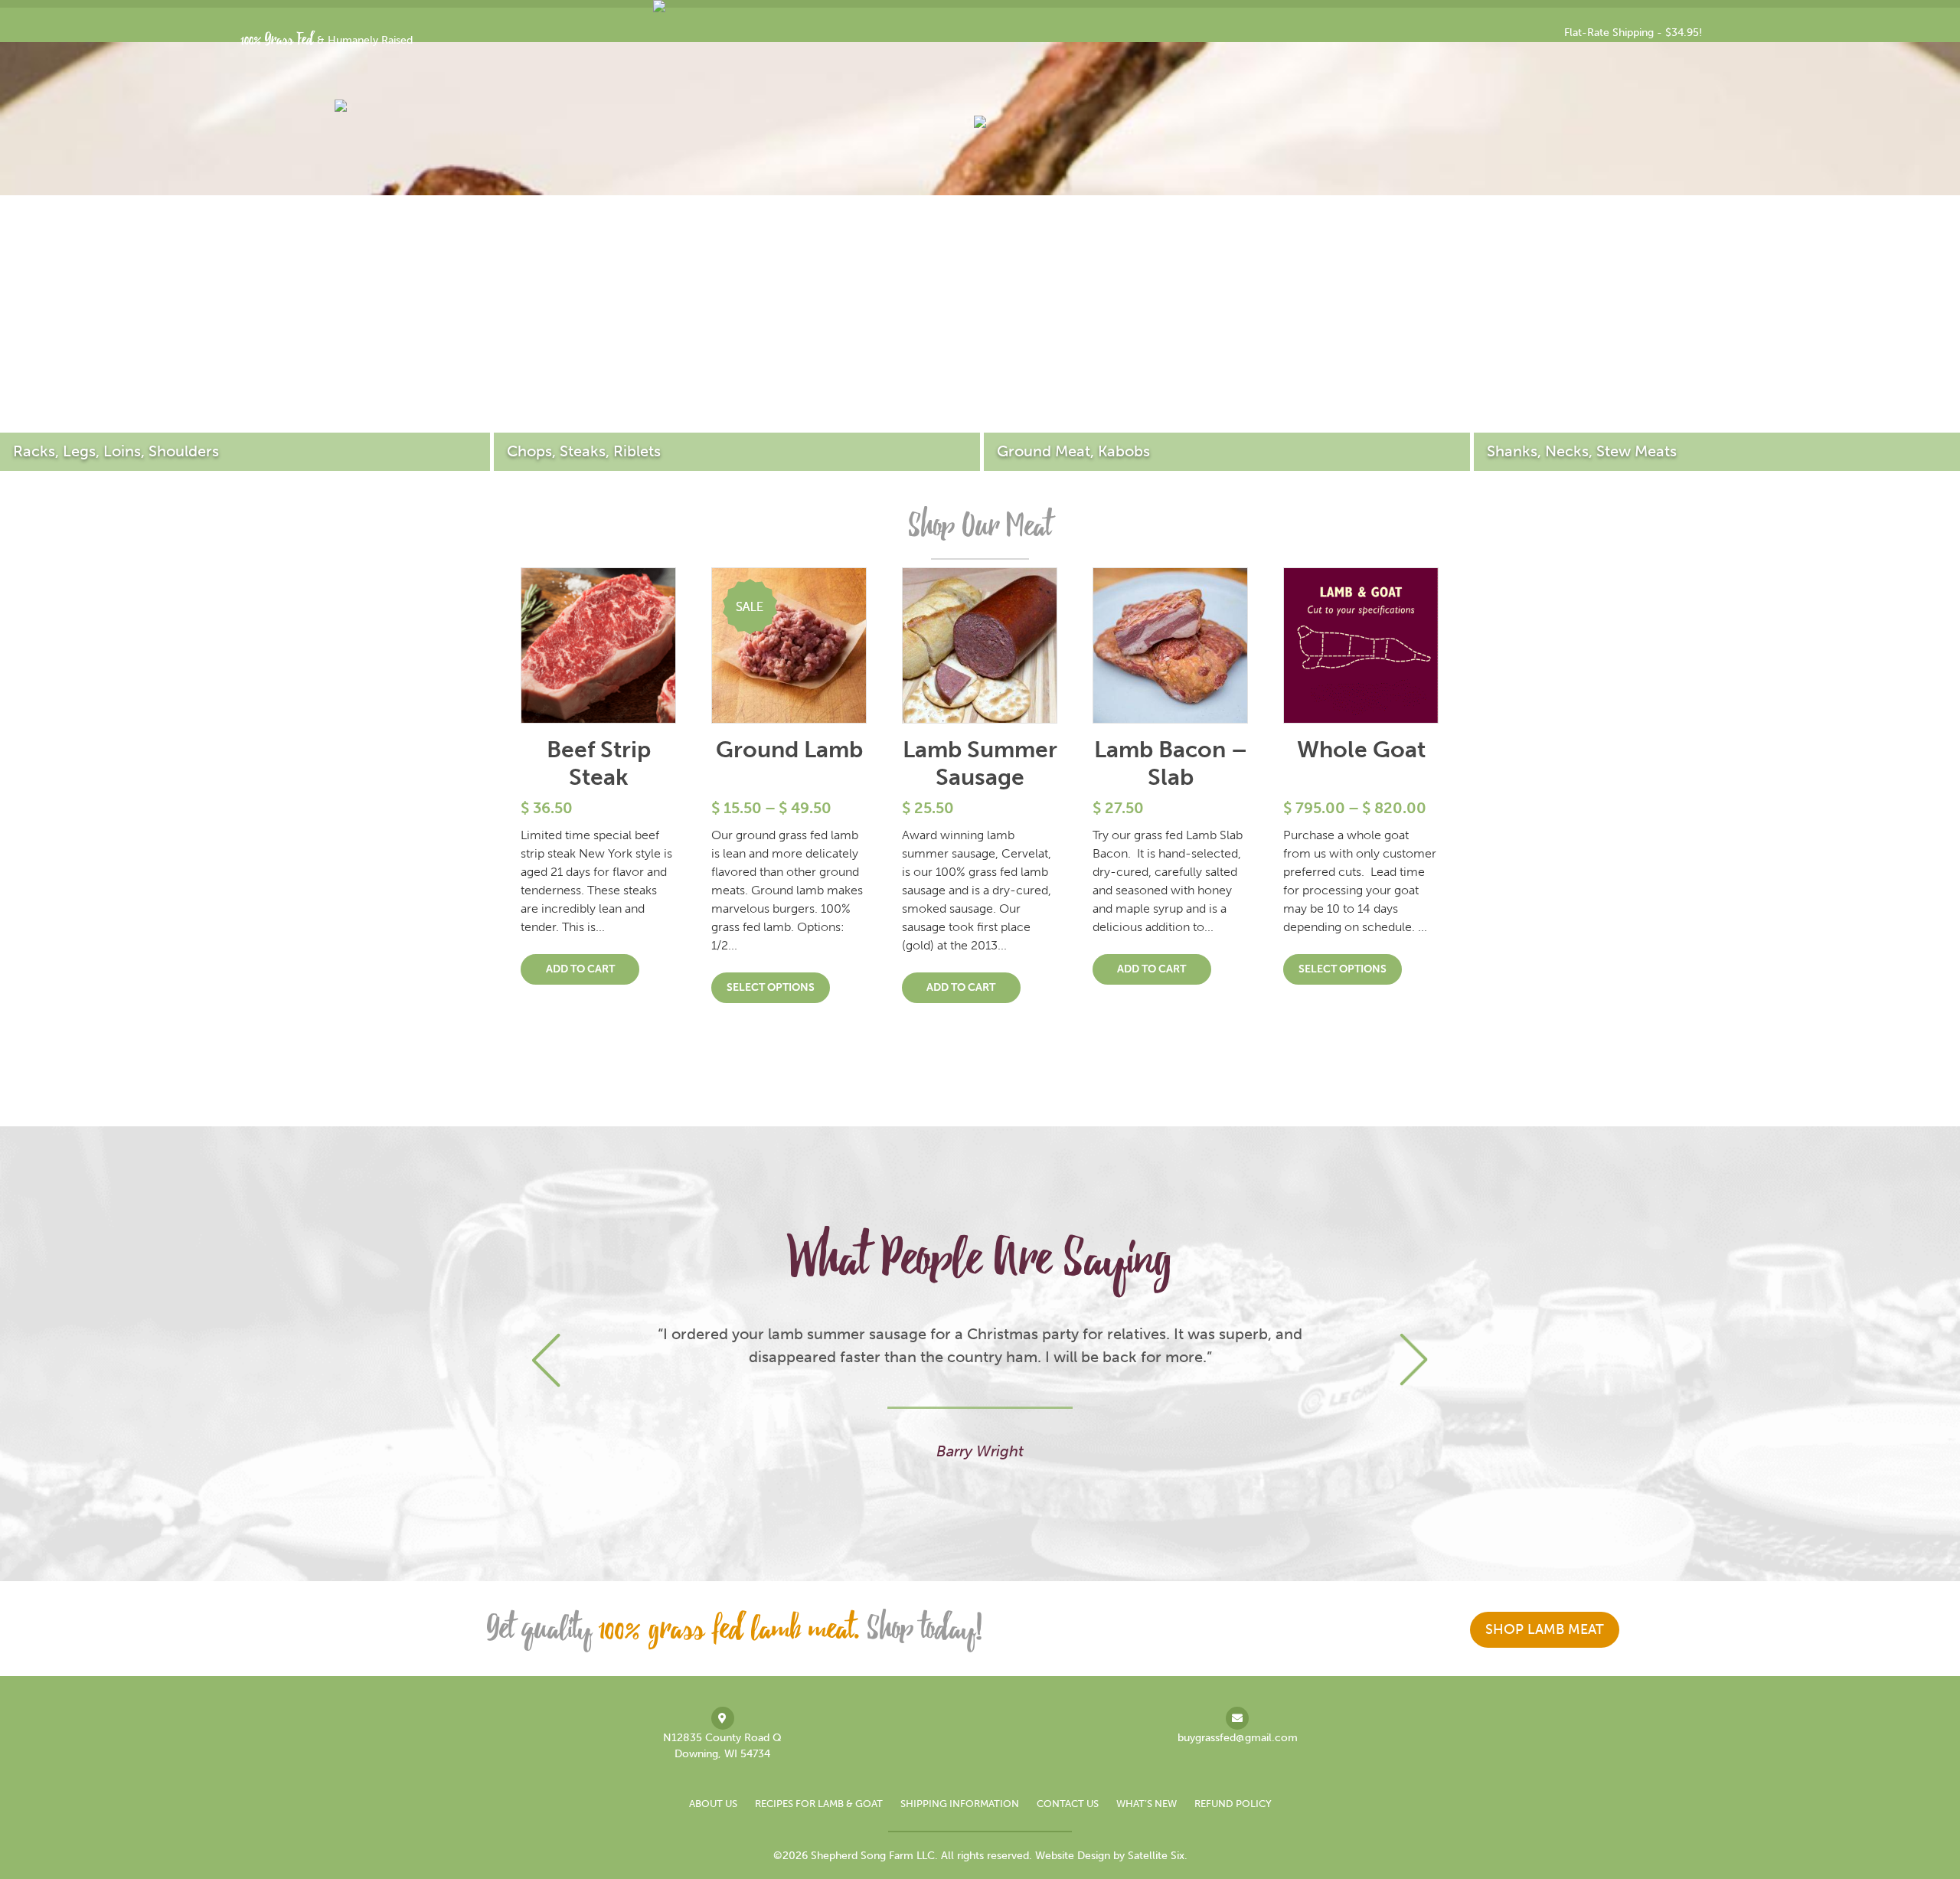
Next (1414, 1361)
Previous (546, 1361)
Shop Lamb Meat (1545, 1629)
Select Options (771, 987)
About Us (713, 1804)
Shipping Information (960, 1804)
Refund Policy (1233, 1804)
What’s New (1147, 1804)
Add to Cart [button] (580, 969)
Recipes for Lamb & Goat (819, 1804)
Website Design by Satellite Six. (1111, 1856)
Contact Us (1068, 1804)
